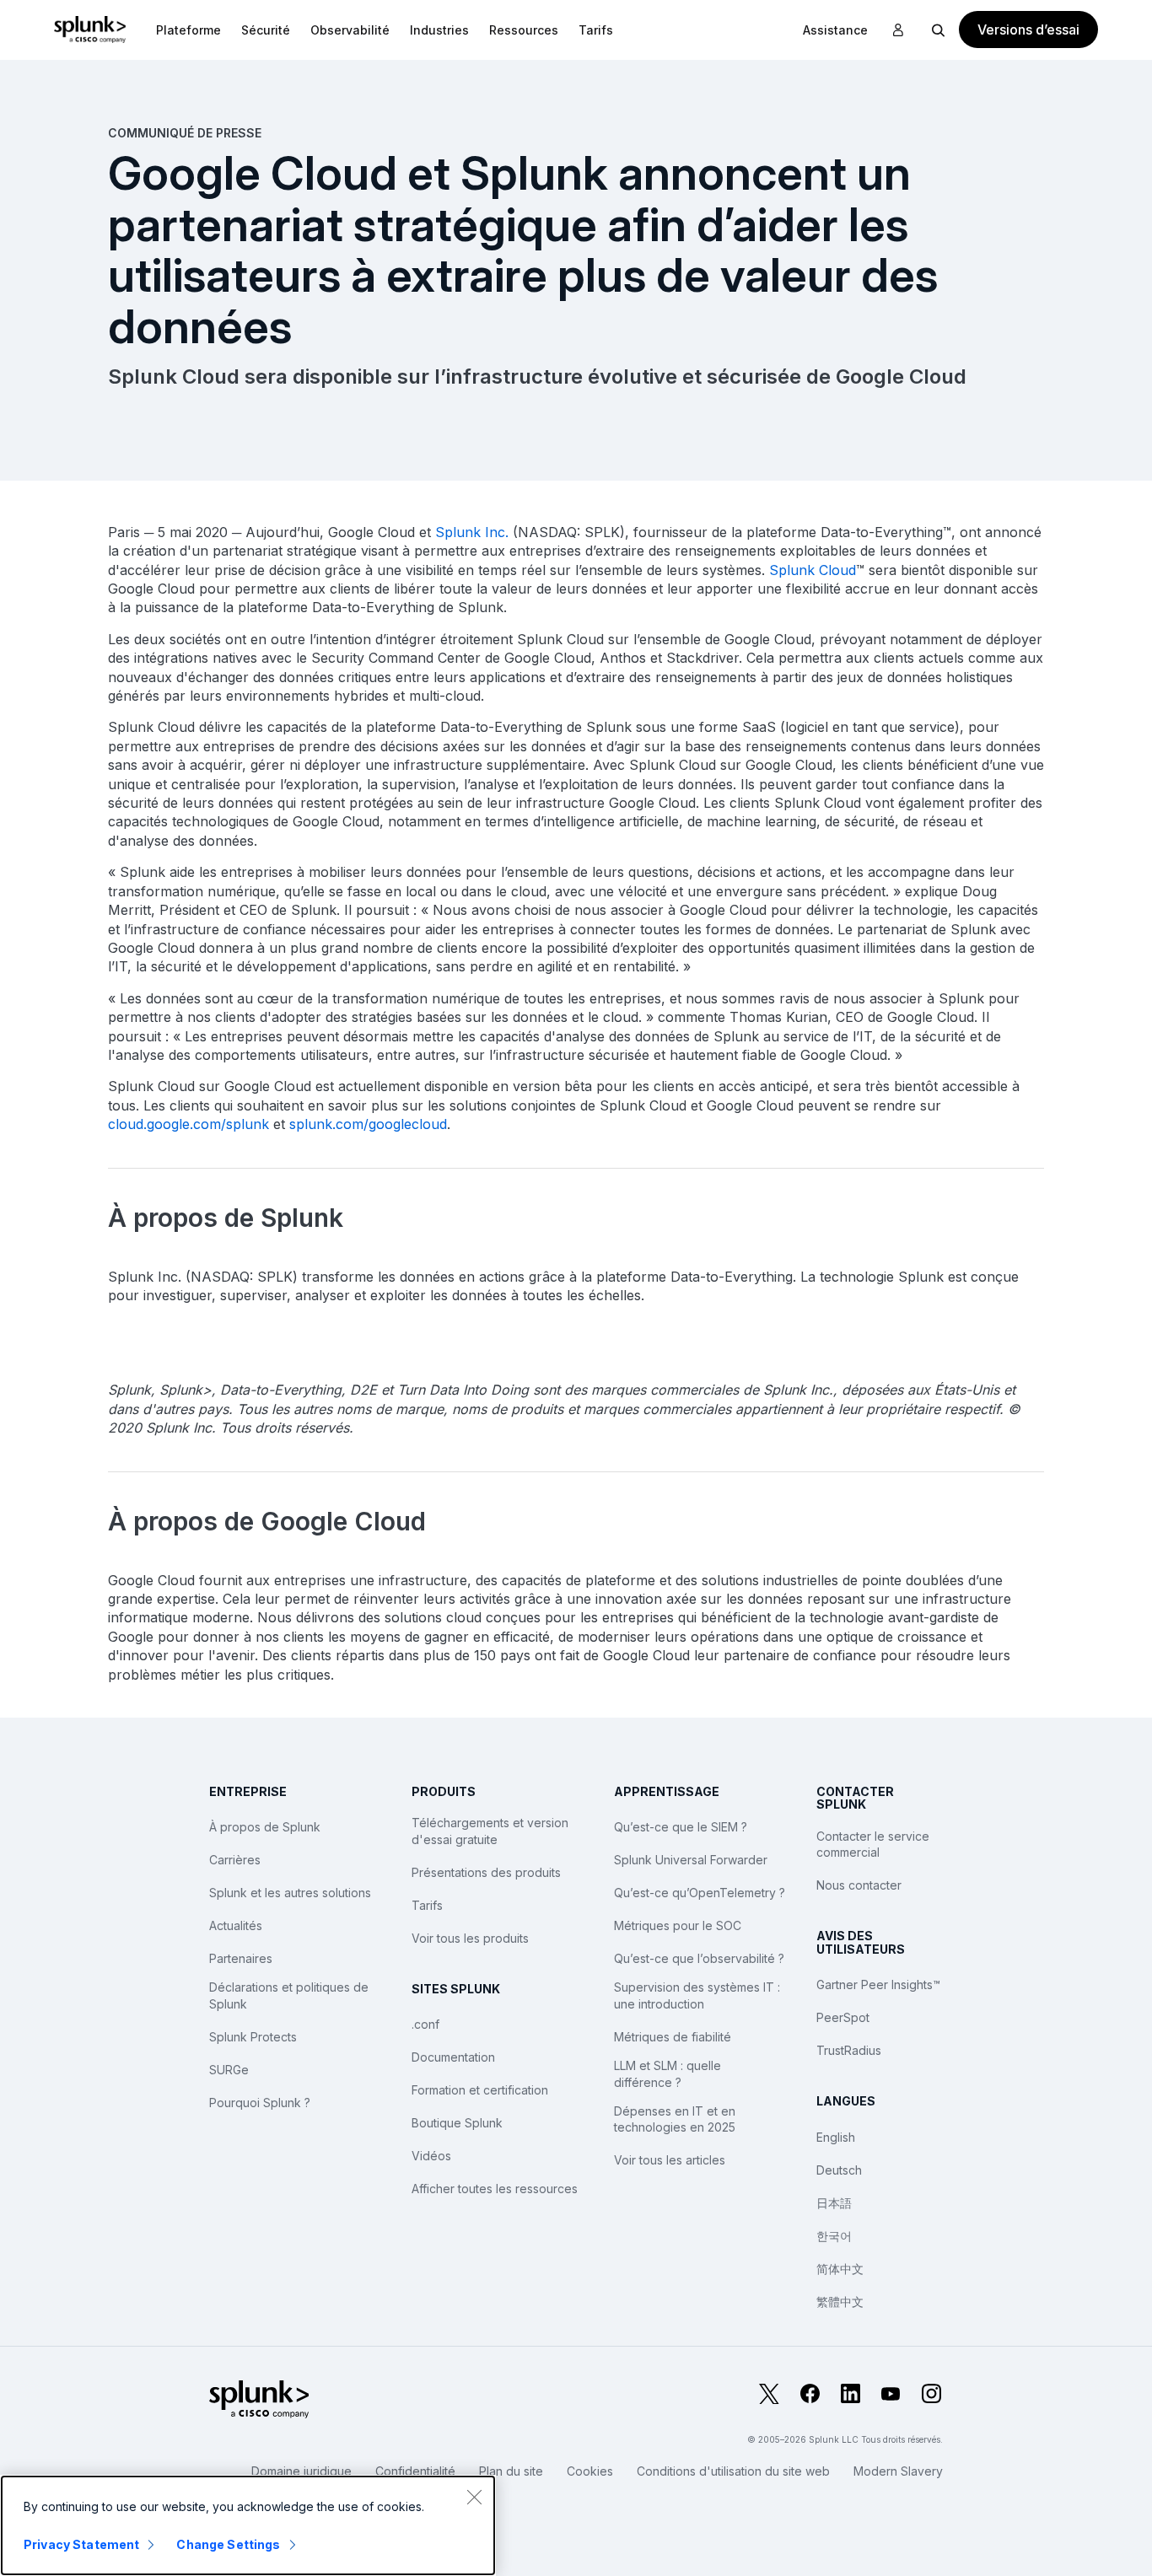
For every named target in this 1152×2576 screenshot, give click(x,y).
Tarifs (427, 1905)
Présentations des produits (486, 1872)
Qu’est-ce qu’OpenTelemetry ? (700, 1893)
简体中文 (840, 2269)
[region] (248, 2525)
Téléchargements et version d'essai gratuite (490, 1831)
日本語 (834, 2203)
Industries (439, 30)
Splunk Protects (253, 2037)
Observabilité (350, 30)
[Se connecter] (898, 30)
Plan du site (511, 2471)
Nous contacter (859, 1885)
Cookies (590, 2471)
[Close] (474, 2497)
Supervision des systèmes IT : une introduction (697, 1995)
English (836, 2137)
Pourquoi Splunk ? (260, 2103)
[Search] (939, 30)
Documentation (453, 2057)
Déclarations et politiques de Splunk (289, 1995)
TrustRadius (849, 2050)
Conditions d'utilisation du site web (733, 2471)
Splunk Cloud (813, 570)
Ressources (524, 30)
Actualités (236, 1925)
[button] (188, 30)
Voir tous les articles (670, 2160)
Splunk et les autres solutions (290, 1893)
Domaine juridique (301, 2471)
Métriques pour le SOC (678, 1925)
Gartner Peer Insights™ (878, 1984)
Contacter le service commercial (873, 1845)
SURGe (229, 2070)
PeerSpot (843, 2017)
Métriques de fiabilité (673, 2037)
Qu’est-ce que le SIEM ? (681, 1827)
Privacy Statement (81, 2544)
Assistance (835, 30)
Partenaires (241, 1958)
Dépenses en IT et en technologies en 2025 (675, 2119)
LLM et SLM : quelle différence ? (668, 2074)
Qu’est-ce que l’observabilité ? (699, 1958)
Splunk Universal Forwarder (691, 1860)
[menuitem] (188, 30)
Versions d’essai (1028, 30)
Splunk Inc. (472, 532)
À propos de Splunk (265, 1827)
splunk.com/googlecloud (368, 1124)
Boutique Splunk (457, 2123)
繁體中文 (840, 2302)
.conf (425, 2024)
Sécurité (266, 30)
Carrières (235, 1860)
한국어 (834, 2236)
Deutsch (839, 2170)
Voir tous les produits (470, 1938)
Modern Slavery (898, 2471)
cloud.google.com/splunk (188, 1124)
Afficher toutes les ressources (495, 2189)
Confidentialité (415, 2471)
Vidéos (431, 2156)
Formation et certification (480, 2090)
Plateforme (188, 30)
